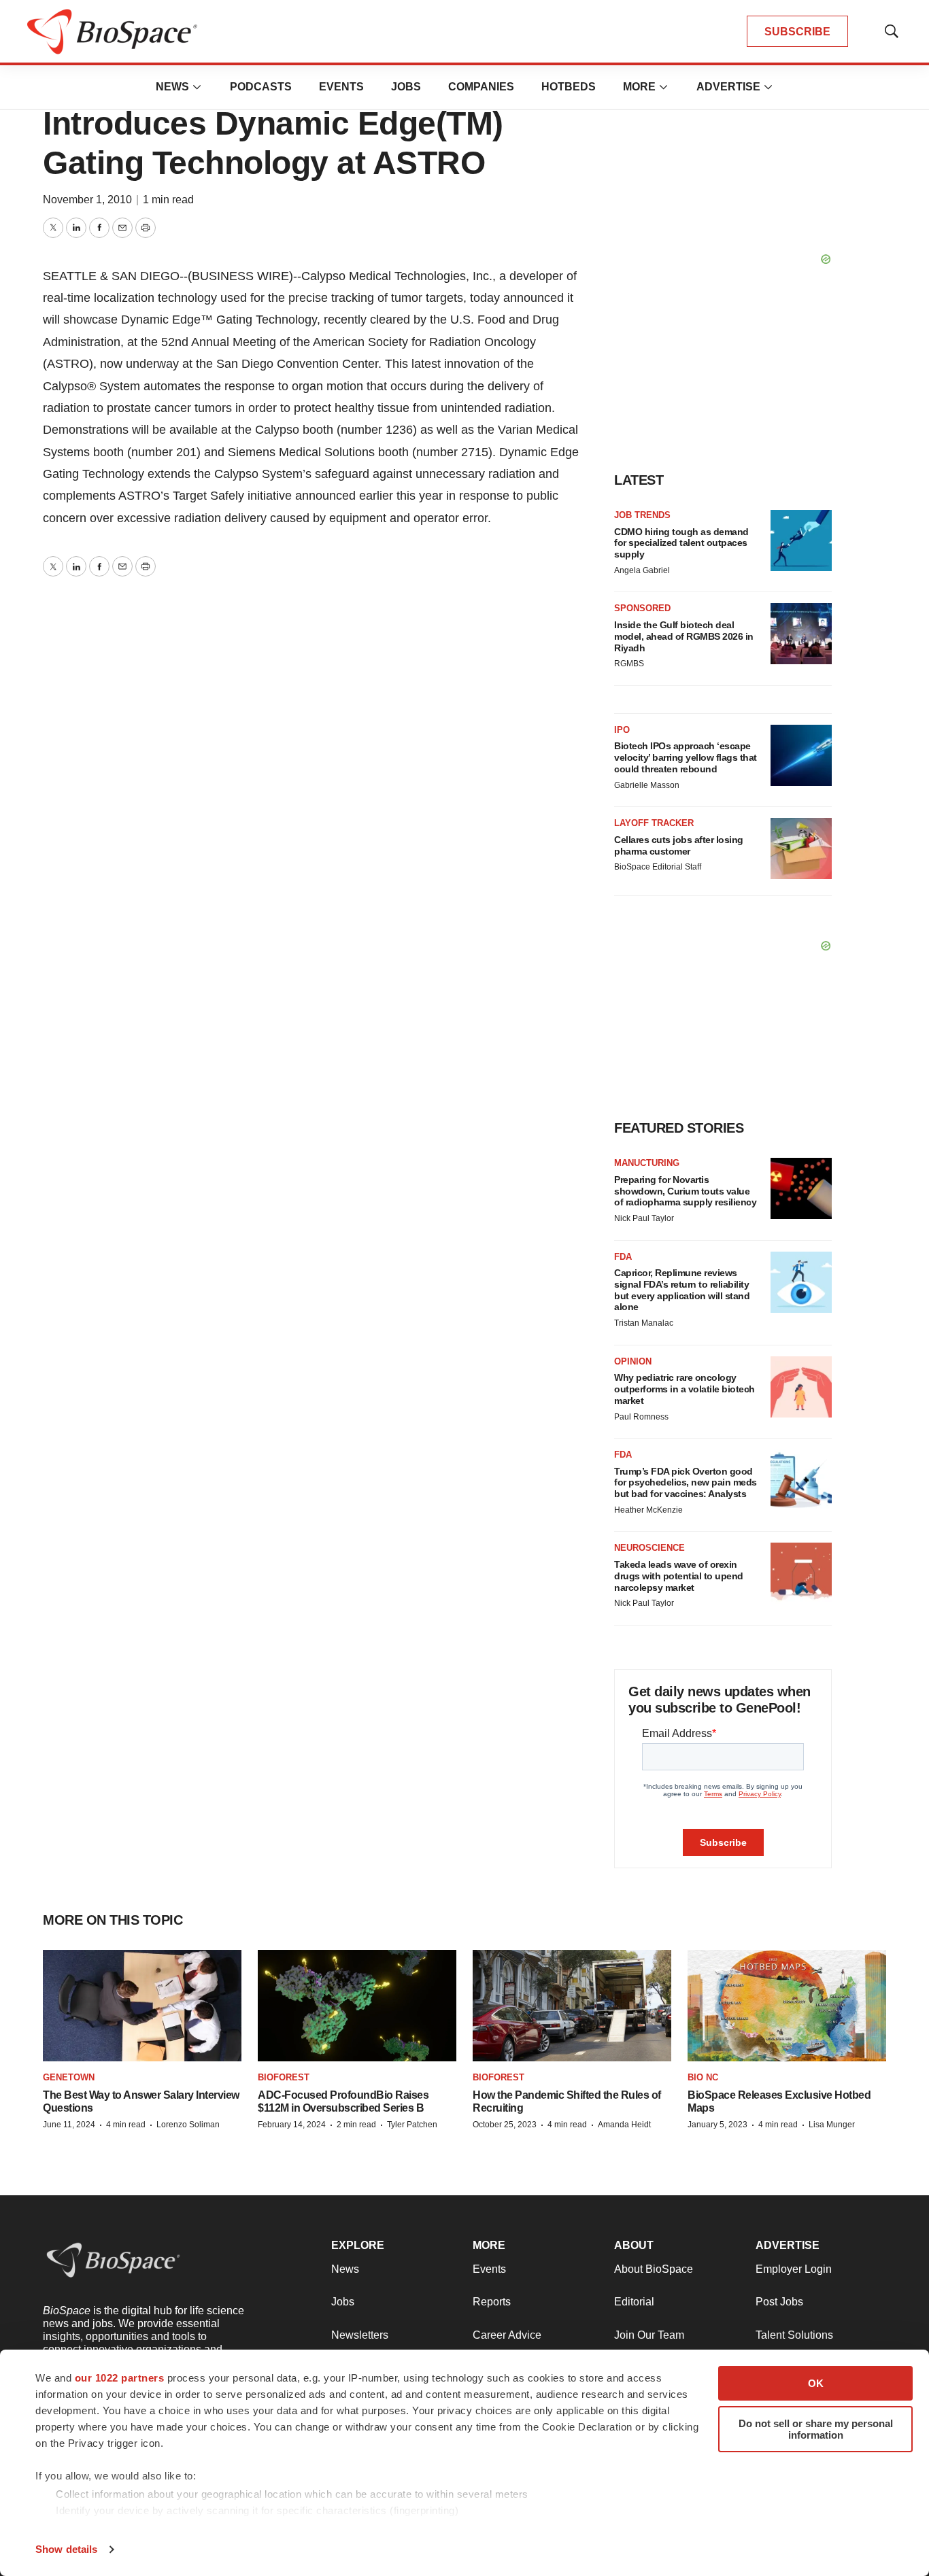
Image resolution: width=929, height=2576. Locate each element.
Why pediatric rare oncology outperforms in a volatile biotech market (685, 1389)
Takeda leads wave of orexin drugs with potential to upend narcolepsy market (679, 1576)
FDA (623, 1257)
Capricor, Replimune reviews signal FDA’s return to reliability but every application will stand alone (682, 1290)
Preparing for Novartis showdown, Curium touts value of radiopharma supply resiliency (685, 1191)
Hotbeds (569, 87)
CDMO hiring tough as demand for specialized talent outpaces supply (681, 543)
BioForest (284, 2077)
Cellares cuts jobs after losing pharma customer (679, 845)
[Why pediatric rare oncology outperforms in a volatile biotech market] (801, 1387)
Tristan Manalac (644, 1323)
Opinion (633, 1361)
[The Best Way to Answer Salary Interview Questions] (142, 2006)
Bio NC (703, 2077)
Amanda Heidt (624, 2125)
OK (816, 2383)
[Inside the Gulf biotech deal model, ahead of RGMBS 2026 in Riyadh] (801, 634)
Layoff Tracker (654, 823)
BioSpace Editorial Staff (658, 867)
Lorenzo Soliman (188, 2125)
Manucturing (647, 1163)
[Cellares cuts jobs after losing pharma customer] (801, 848)
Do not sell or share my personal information (816, 2429)
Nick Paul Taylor (644, 1218)
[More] (197, 87)
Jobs (406, 87)
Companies (481, 87)
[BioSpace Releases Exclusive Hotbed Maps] (787, 2006)
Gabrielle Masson (647, 785)
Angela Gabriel (642, 570)
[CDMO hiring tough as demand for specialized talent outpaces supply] (801, 540)
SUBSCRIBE (797, 32)
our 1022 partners (120, 2378)
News (172, 87)
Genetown (69, 2077)
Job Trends (642, 515)
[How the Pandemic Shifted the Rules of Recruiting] (572, 2006)
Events (341, 87)
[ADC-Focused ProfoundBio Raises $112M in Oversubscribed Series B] (357, 2006)
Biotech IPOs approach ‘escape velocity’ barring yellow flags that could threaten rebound (686, 757)
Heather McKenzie (648, 1510)
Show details (66, 2549)
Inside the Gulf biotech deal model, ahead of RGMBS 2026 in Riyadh (684, 636)
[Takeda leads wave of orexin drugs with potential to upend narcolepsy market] (801, 1573)
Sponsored (642, 608)
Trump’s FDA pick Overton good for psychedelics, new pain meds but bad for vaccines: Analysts (686, 1483)
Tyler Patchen (412, 2125)
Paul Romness (641, 1417)
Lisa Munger (832, 2125)
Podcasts (261, 87)
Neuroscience (649, 1548)
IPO (622, 730)
